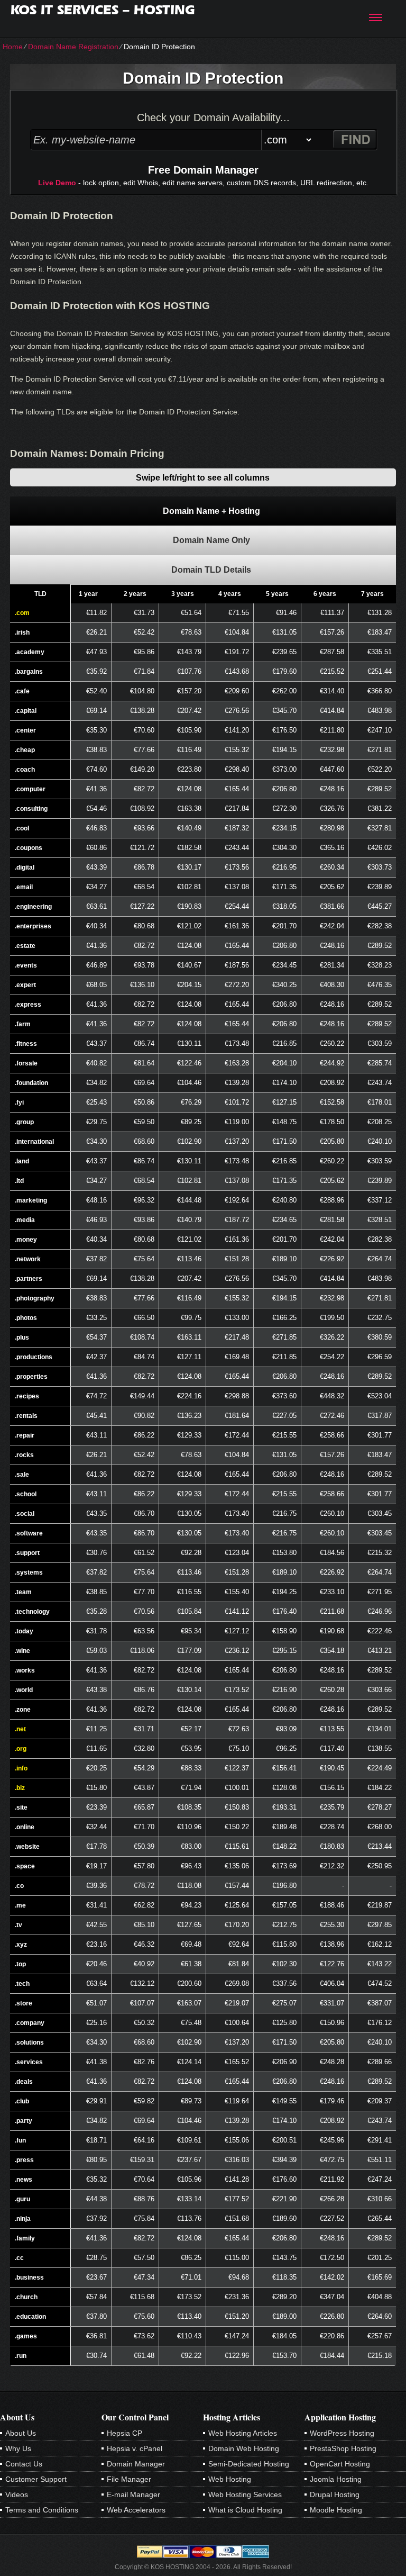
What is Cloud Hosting (245, 2510)
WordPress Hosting (342, 2433)
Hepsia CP (124, 2433)
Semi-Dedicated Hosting (249, 2464)
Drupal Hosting (335, 2494)
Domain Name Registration (73, 47)
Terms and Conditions (42, 2510)
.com (22, 613)
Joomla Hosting (336, 2479)
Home (13, 47)
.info (21, 1768)
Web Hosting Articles (243, 2433)
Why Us (18, 2448)
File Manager (129, 2479)
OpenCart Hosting (340, 2464)
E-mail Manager (133, 2494)
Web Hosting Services (245, 2494)
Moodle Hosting (336, 2510)
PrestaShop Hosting (343, 2448)
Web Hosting (230, 2479)
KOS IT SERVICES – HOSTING (103, 10)
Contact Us (24, 2464)
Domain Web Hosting (244, 2448)
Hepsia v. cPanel (135, 2448)
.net (20, 1729)
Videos (17, 2494)
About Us (21, 2433)
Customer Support (36, 2479)
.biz (20, 1788)
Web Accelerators (136, 2510)
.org (21, 1749)
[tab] (203, 511)
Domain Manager (136, 2464)
